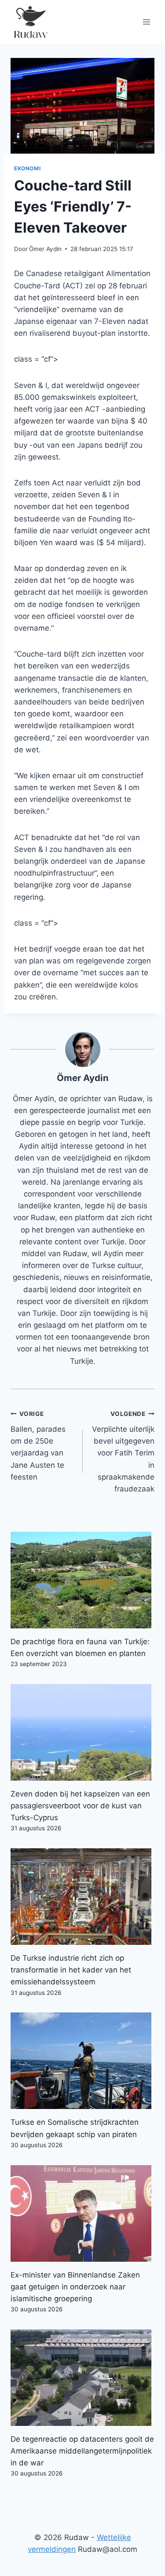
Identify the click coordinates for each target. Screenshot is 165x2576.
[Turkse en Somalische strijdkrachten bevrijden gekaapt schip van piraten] (82, 2061)
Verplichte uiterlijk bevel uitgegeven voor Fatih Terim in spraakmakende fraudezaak (123, 1452)
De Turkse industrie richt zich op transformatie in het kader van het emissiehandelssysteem (71, 1970)
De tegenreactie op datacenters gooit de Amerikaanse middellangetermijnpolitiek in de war (82, 2451)
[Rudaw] (30, 22)
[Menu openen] (146, 22)
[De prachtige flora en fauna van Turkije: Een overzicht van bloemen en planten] (82, 1580)
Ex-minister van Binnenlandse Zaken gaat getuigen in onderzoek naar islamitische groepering (75, 2287)
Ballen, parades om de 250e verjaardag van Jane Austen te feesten (38, 1446)
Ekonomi (27, 168)
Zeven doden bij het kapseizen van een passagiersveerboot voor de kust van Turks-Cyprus (80, 1806)
